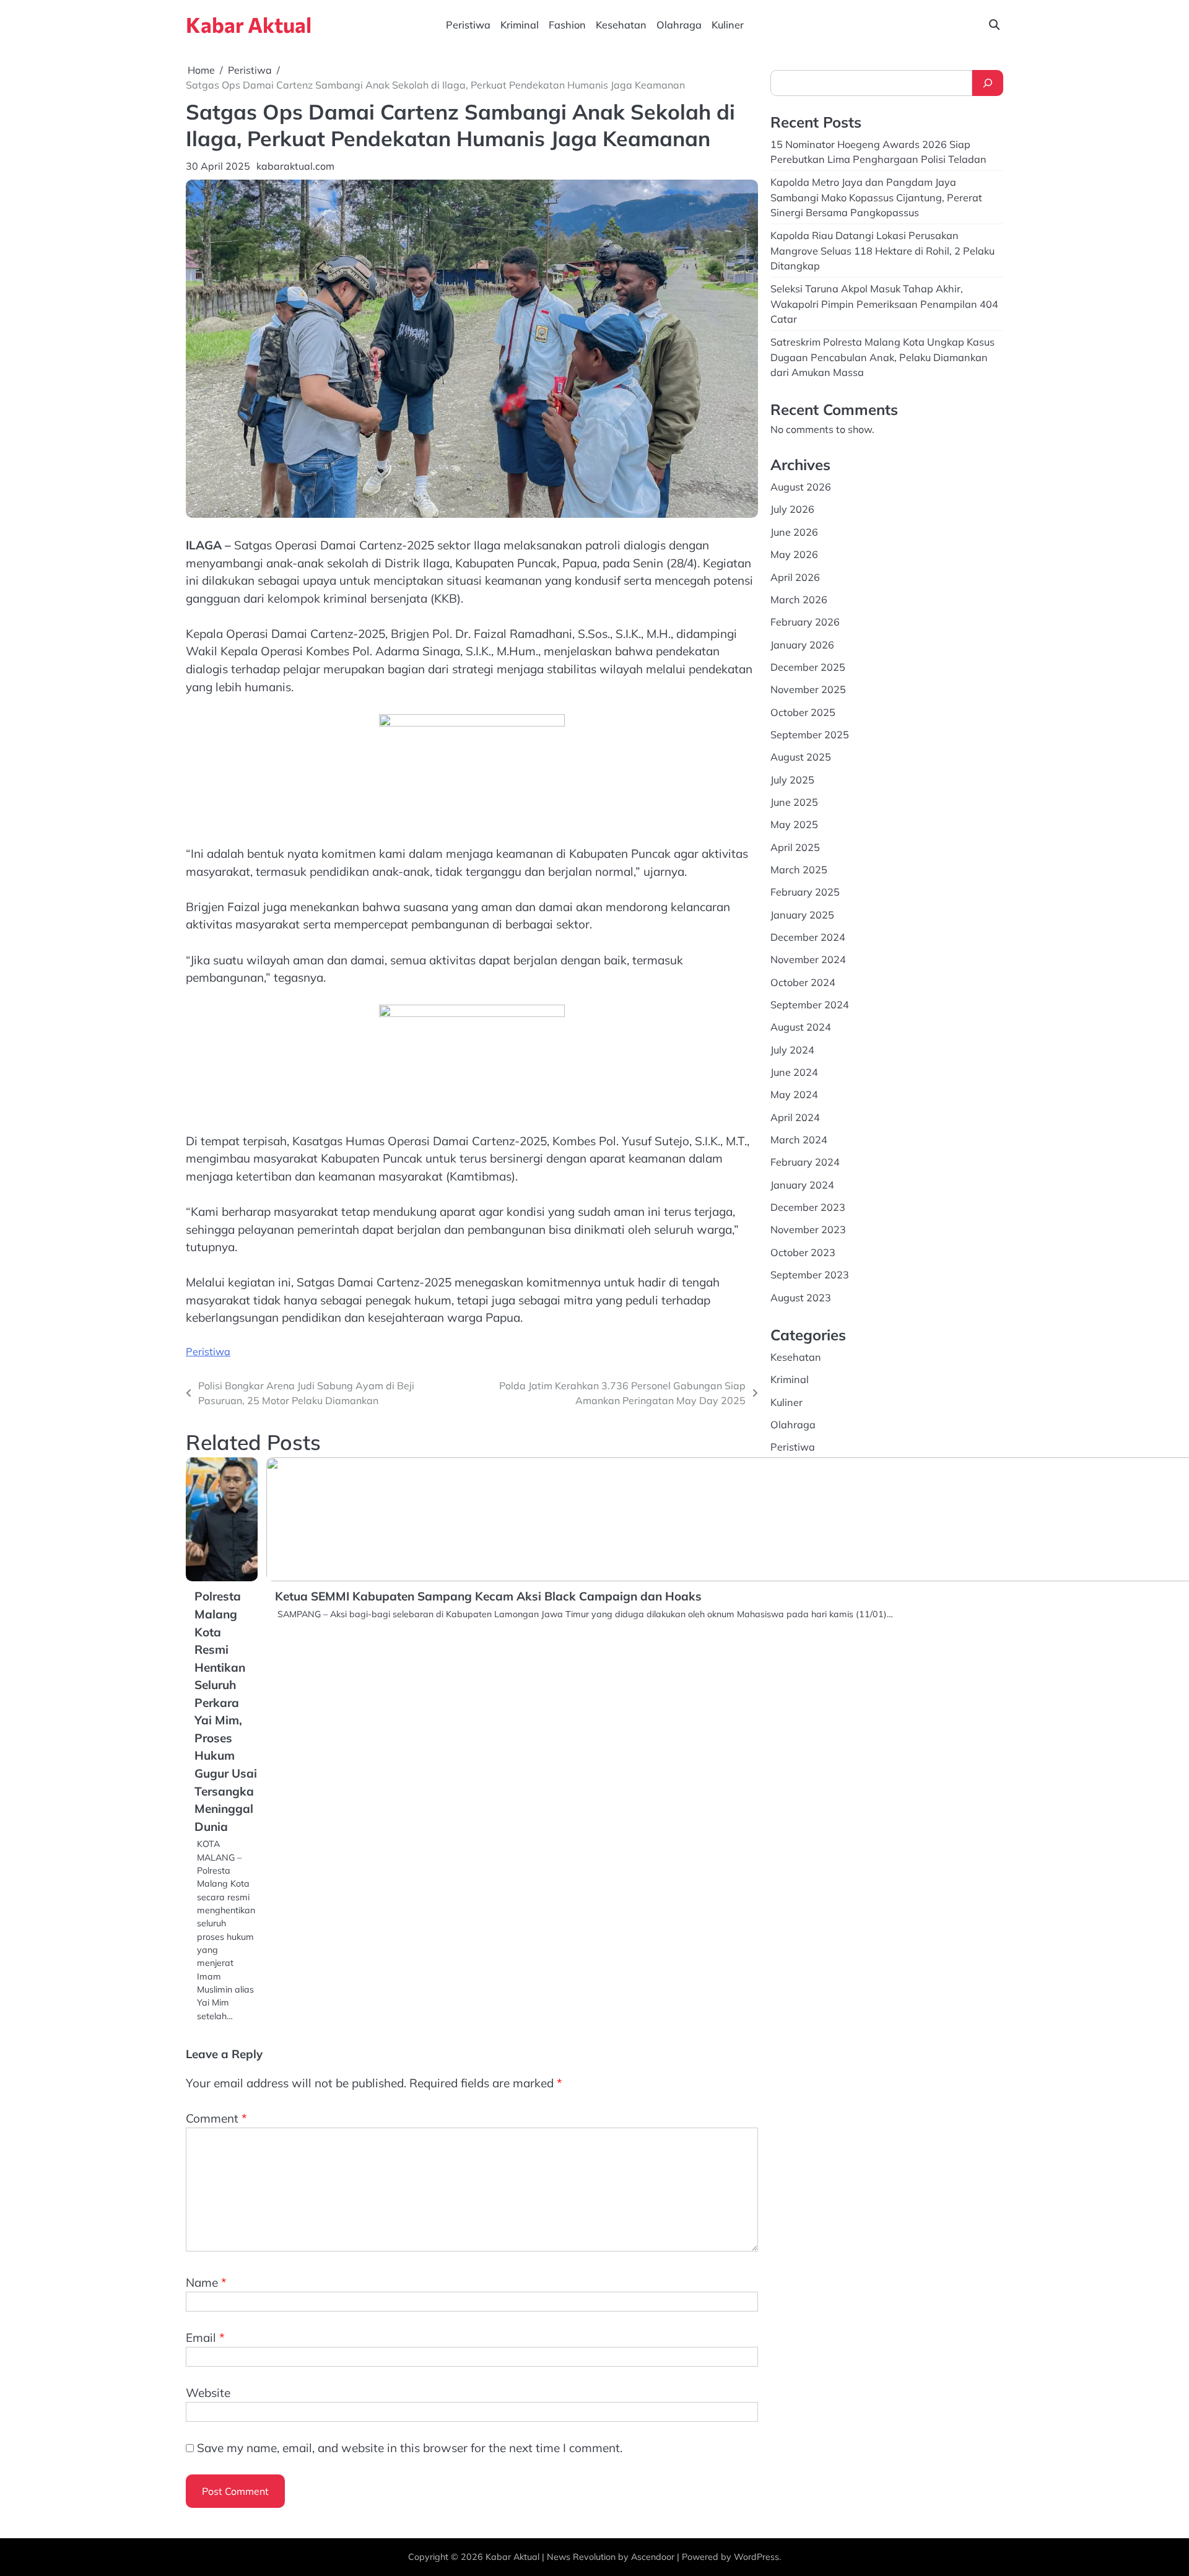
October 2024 (803, 982)
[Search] (988, 83)
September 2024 (810, 1005)
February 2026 (805, 622)
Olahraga (679, 25)
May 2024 (794, 1094)
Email (205, 2338)
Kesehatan (621, 25)
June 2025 (794, 802)
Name (206, 2282)
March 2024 (799, 1140)
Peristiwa (468, 25)
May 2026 (794, 554)
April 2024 (795, 1117)
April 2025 (795, 847)
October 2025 (803, 712)
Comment (216, 2118)
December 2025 (808, 667)
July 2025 (792, 780)
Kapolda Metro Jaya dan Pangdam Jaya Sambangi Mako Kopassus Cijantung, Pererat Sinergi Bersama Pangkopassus (876, 197)
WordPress (756, 2557)
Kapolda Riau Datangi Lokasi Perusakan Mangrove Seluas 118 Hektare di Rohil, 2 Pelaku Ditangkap (882, 251)
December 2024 (808, 937)
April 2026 (795, 577)
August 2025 (801, 757)
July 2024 (792, 1050)
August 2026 (801, 487)
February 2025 (805, 892)
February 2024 (805, 1162)
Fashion (567, 25)
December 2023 (808, 1207)
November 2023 (808, 1229)
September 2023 (810, 1275)
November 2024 (808, 959)
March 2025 (799, 870)
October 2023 (803, 1252)
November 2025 (808, 689)
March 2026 (799, 600)
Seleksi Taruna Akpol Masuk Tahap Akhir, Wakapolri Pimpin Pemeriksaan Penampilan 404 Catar (884, 304)
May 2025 (794, 824)
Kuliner (728, 25)
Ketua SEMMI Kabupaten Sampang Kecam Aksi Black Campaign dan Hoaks (488, 1596)
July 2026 (792, 509)
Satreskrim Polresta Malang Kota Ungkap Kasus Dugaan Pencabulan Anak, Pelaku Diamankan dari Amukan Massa (882, 357)
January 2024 (802, 1185)
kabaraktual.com (295, 166)
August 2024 (801, 1027)
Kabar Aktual (249, 24)
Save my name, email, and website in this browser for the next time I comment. (410, 2448)
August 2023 (801, 1298)
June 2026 (794, 532)
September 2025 (810, 735)
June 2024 (794, 1072)
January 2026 (802, 645)
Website (208, 2393)
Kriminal (520, 25)
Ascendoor (653, 2557)
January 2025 (802, 915)
